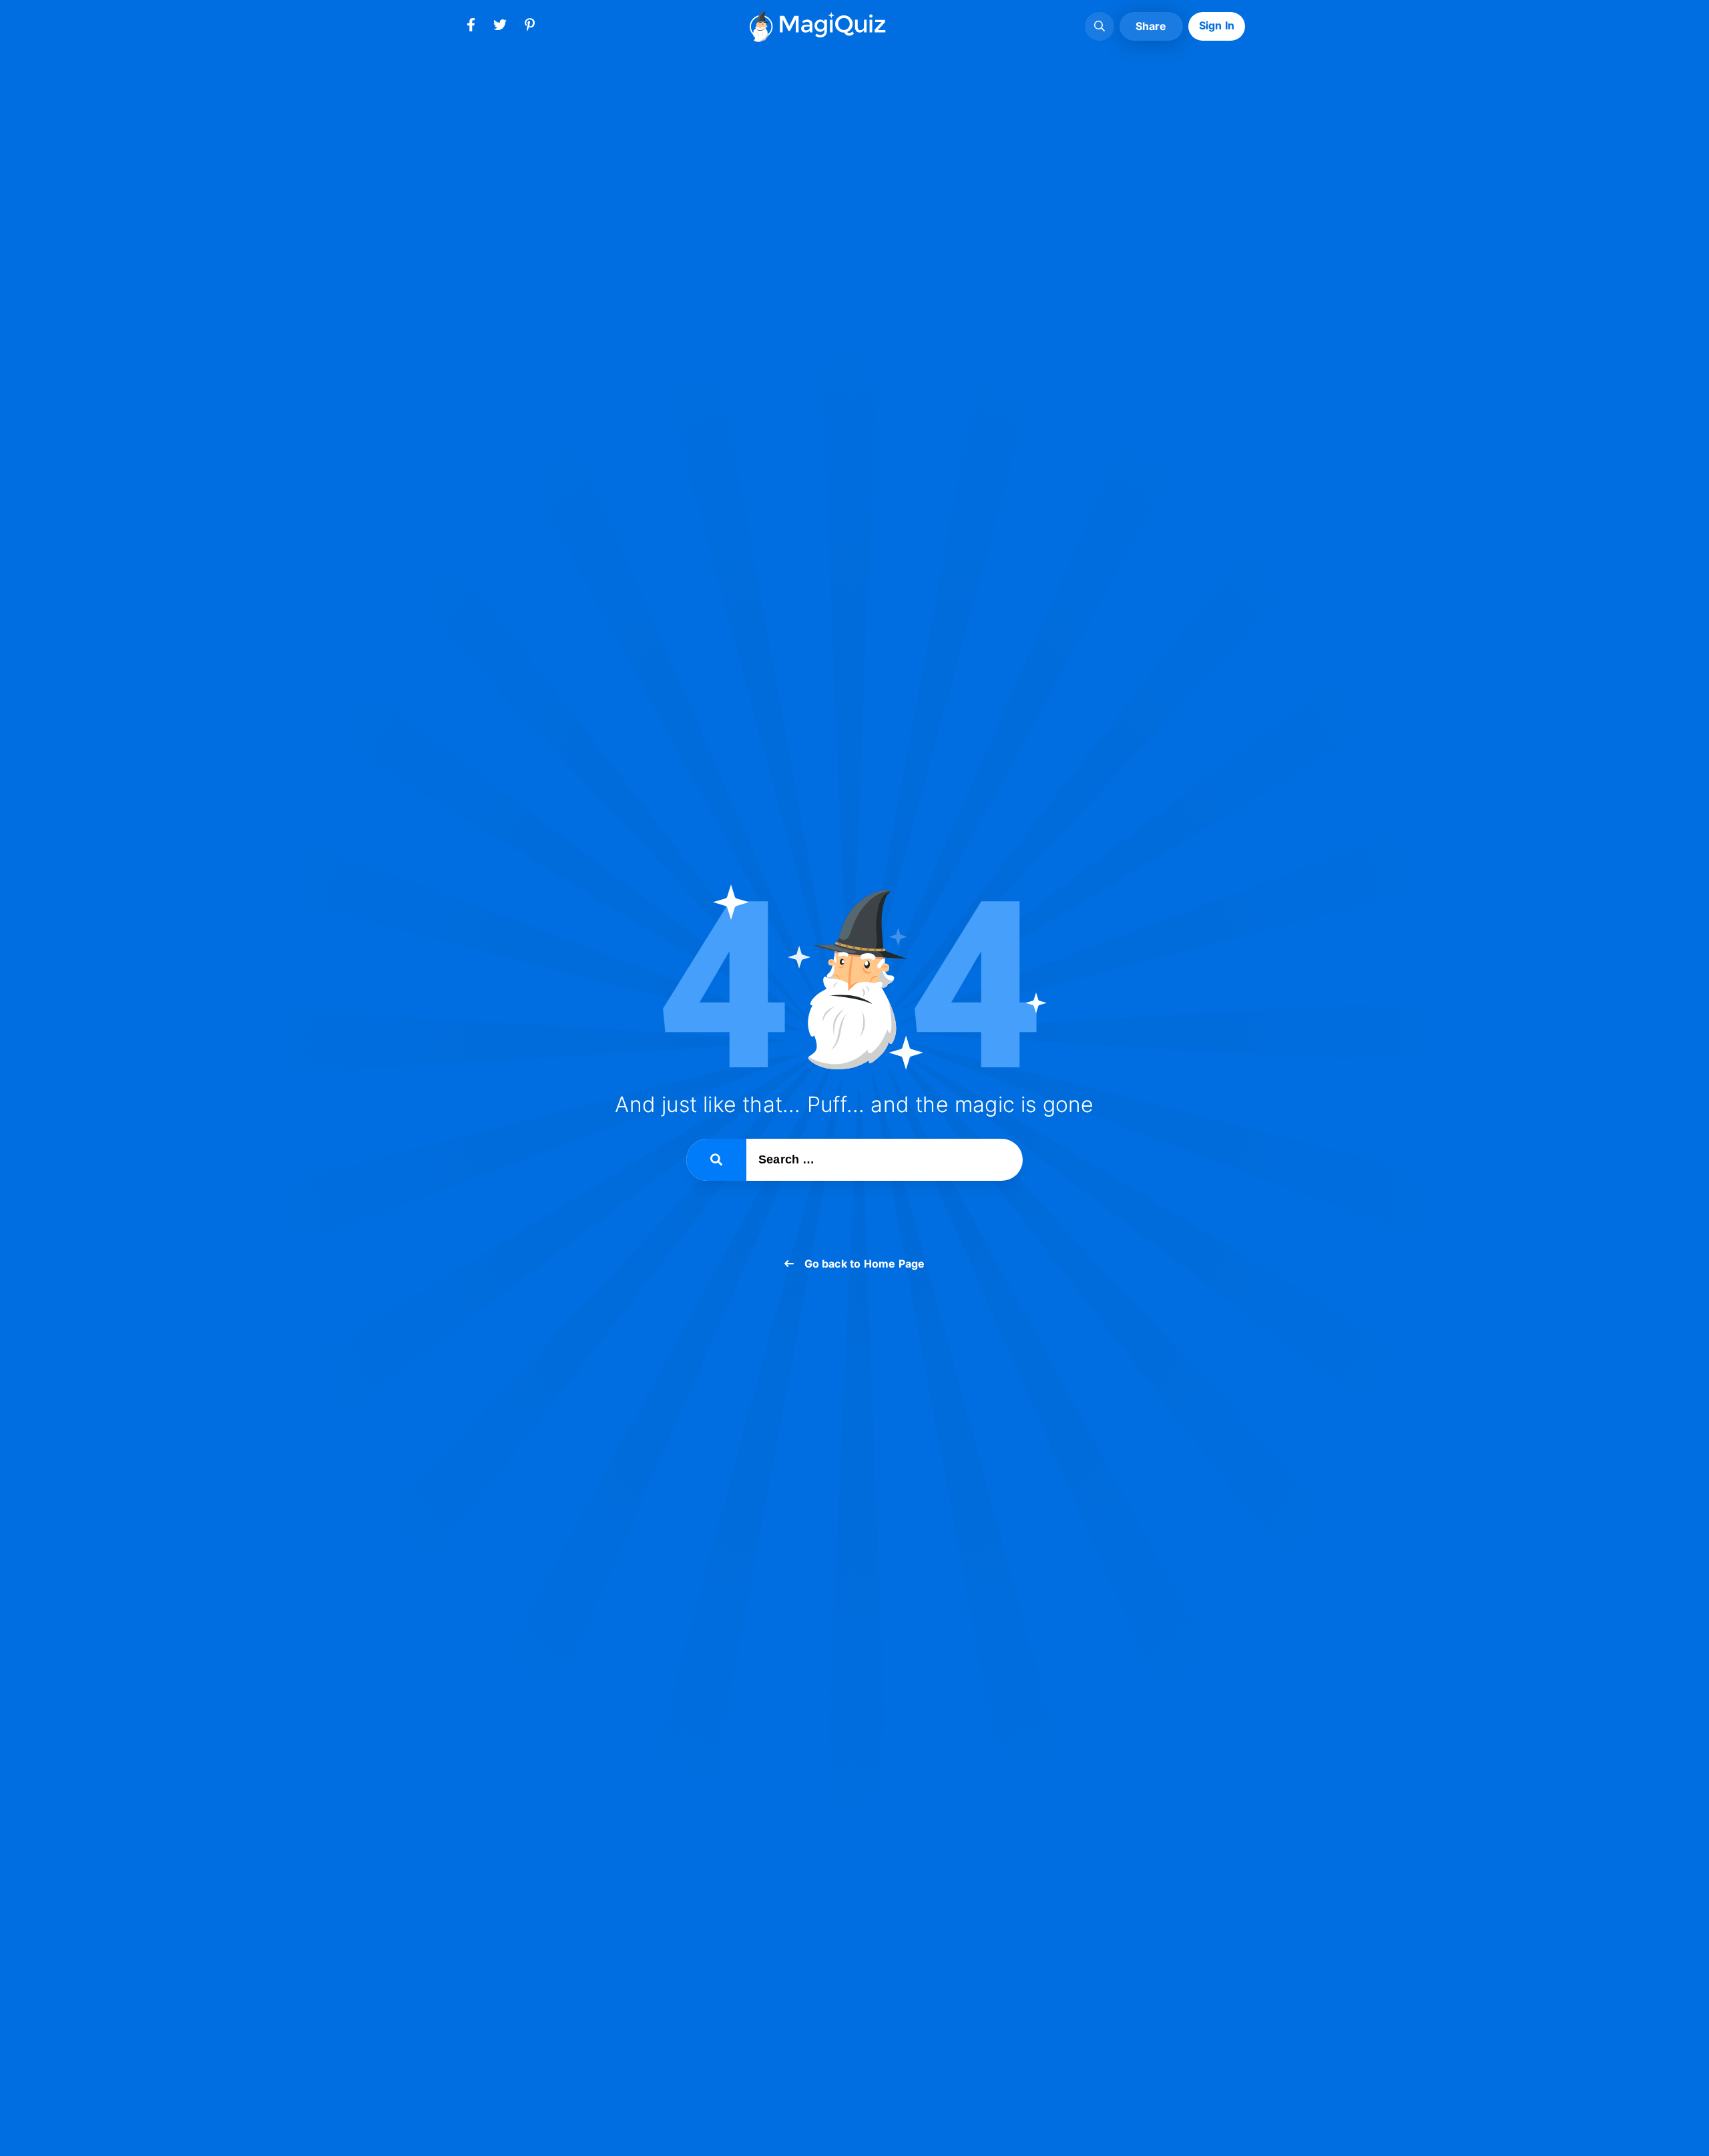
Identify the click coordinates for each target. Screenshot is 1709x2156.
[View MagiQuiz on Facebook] (471, 27)
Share (1151, 26)
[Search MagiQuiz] (1100, 27)
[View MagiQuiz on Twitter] (500, 27)
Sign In (1217, 25)
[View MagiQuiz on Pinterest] (529, 27)
